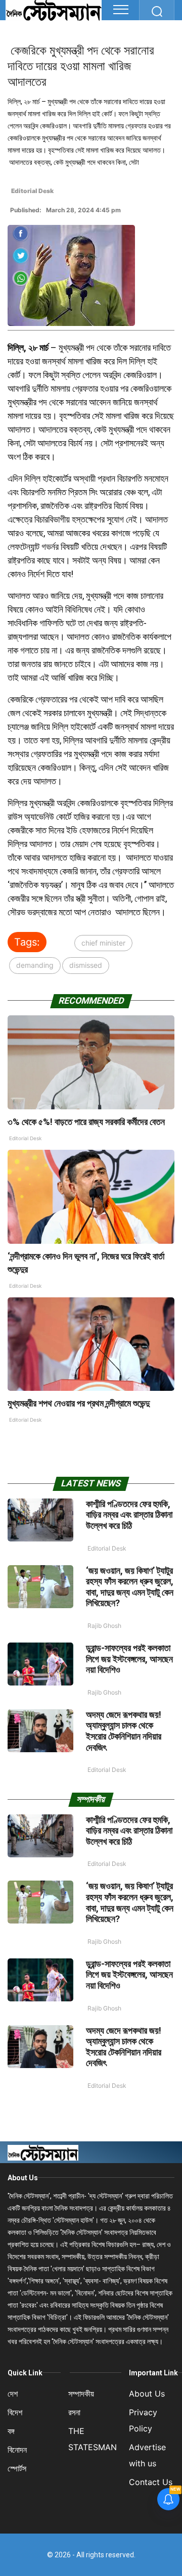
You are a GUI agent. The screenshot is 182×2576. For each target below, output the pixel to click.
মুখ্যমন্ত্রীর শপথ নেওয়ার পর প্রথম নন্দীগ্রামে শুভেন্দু (79, 1403)
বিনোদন (17, 2450)
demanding (35, 965)
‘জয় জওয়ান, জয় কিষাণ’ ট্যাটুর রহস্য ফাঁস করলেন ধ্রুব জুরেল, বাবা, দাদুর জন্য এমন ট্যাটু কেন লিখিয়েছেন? (130, 1587)
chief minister (103, 943)
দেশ (13, 2394)
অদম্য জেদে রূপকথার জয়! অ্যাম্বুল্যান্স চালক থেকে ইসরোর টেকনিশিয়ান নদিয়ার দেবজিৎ (124, 1731)
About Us (23, 2178)
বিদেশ (15, 2412)
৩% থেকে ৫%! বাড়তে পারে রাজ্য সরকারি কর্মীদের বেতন (86, 1122)
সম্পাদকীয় (81, 2394)
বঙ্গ (11, 2431)
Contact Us (151, 2482)
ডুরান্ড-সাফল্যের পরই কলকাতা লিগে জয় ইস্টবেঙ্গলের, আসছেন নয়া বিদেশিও (129, 1659)
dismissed (86, 965)
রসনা (74, 2412)
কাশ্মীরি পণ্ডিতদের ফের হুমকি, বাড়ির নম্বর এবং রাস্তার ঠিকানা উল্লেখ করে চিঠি (129, 1515)
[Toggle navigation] (121, 10)
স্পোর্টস (17, 2468)
